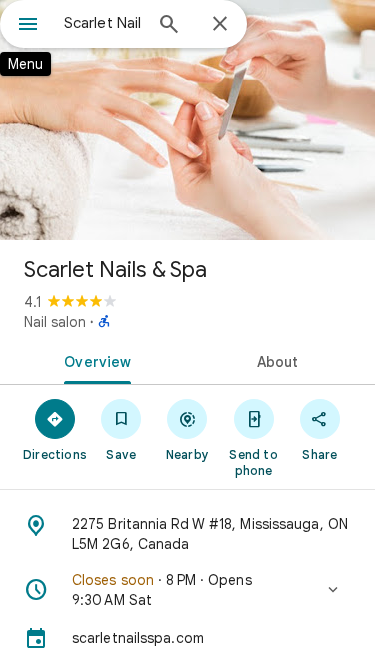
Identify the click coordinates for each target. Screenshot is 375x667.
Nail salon (55, 322)
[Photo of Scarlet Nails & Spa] (187, 120)
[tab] (94, 360)
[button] (187, 590)
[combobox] (102, 23)
